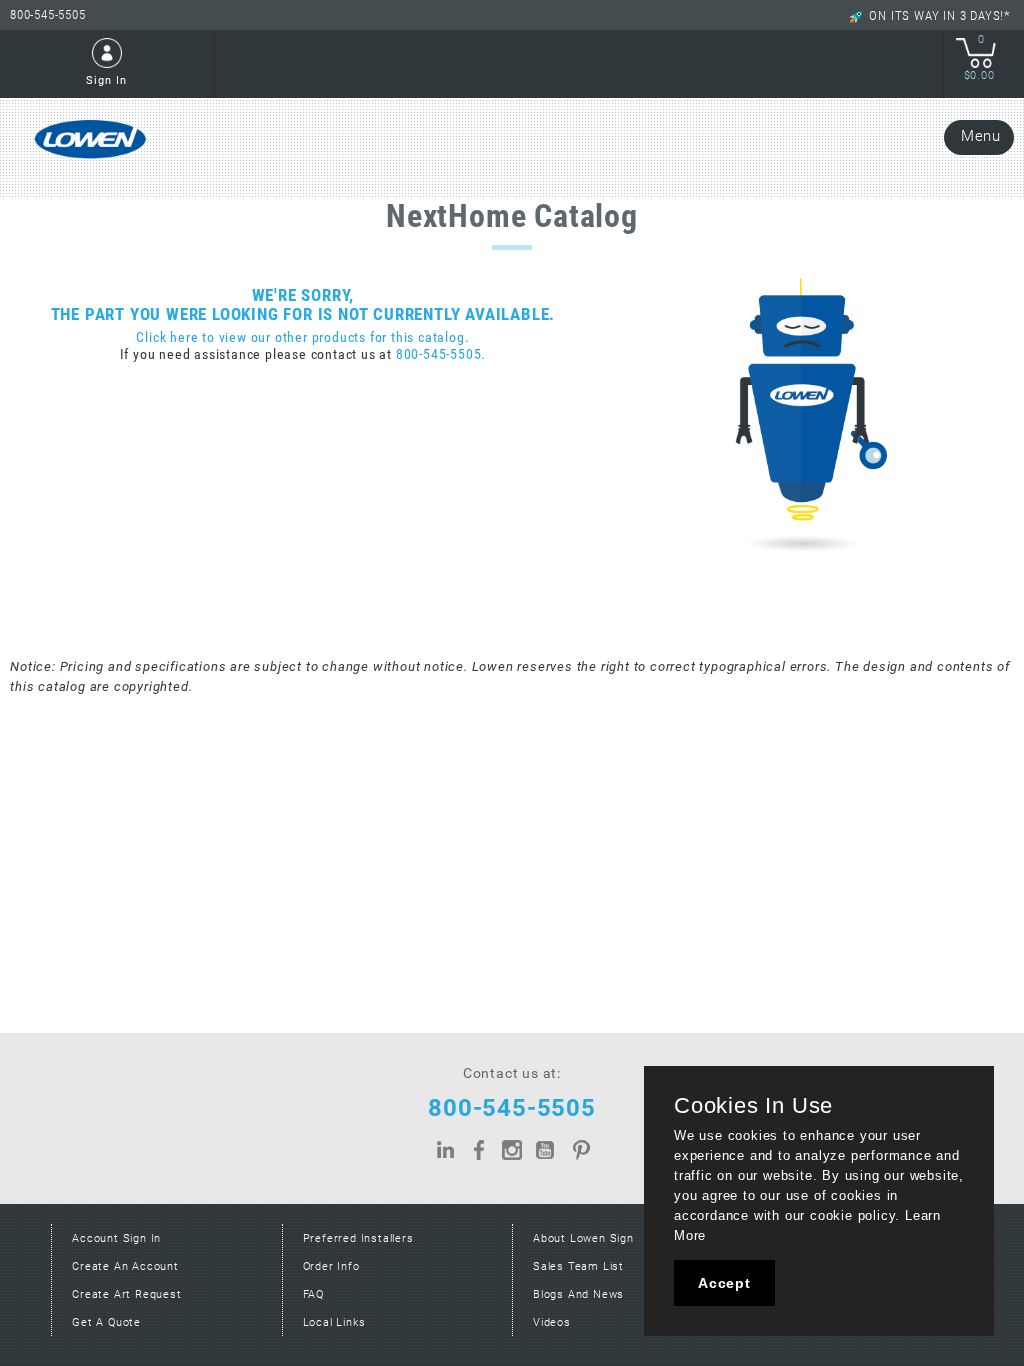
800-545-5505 (48, 14)
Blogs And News (578, 1294)
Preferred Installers (358, 1238)
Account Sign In (116, 1238)
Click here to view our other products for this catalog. (302, 337)
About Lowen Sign (583, 1238)
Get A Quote (106, 1322)
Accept (724, 1283)
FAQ (313, 1294)
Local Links (334, 1322)
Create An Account (125, 1266)
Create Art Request (126, 1294)
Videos (552, 1322)
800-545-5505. (441, 354)
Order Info (331, 1266)
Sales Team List (578, 1266)
